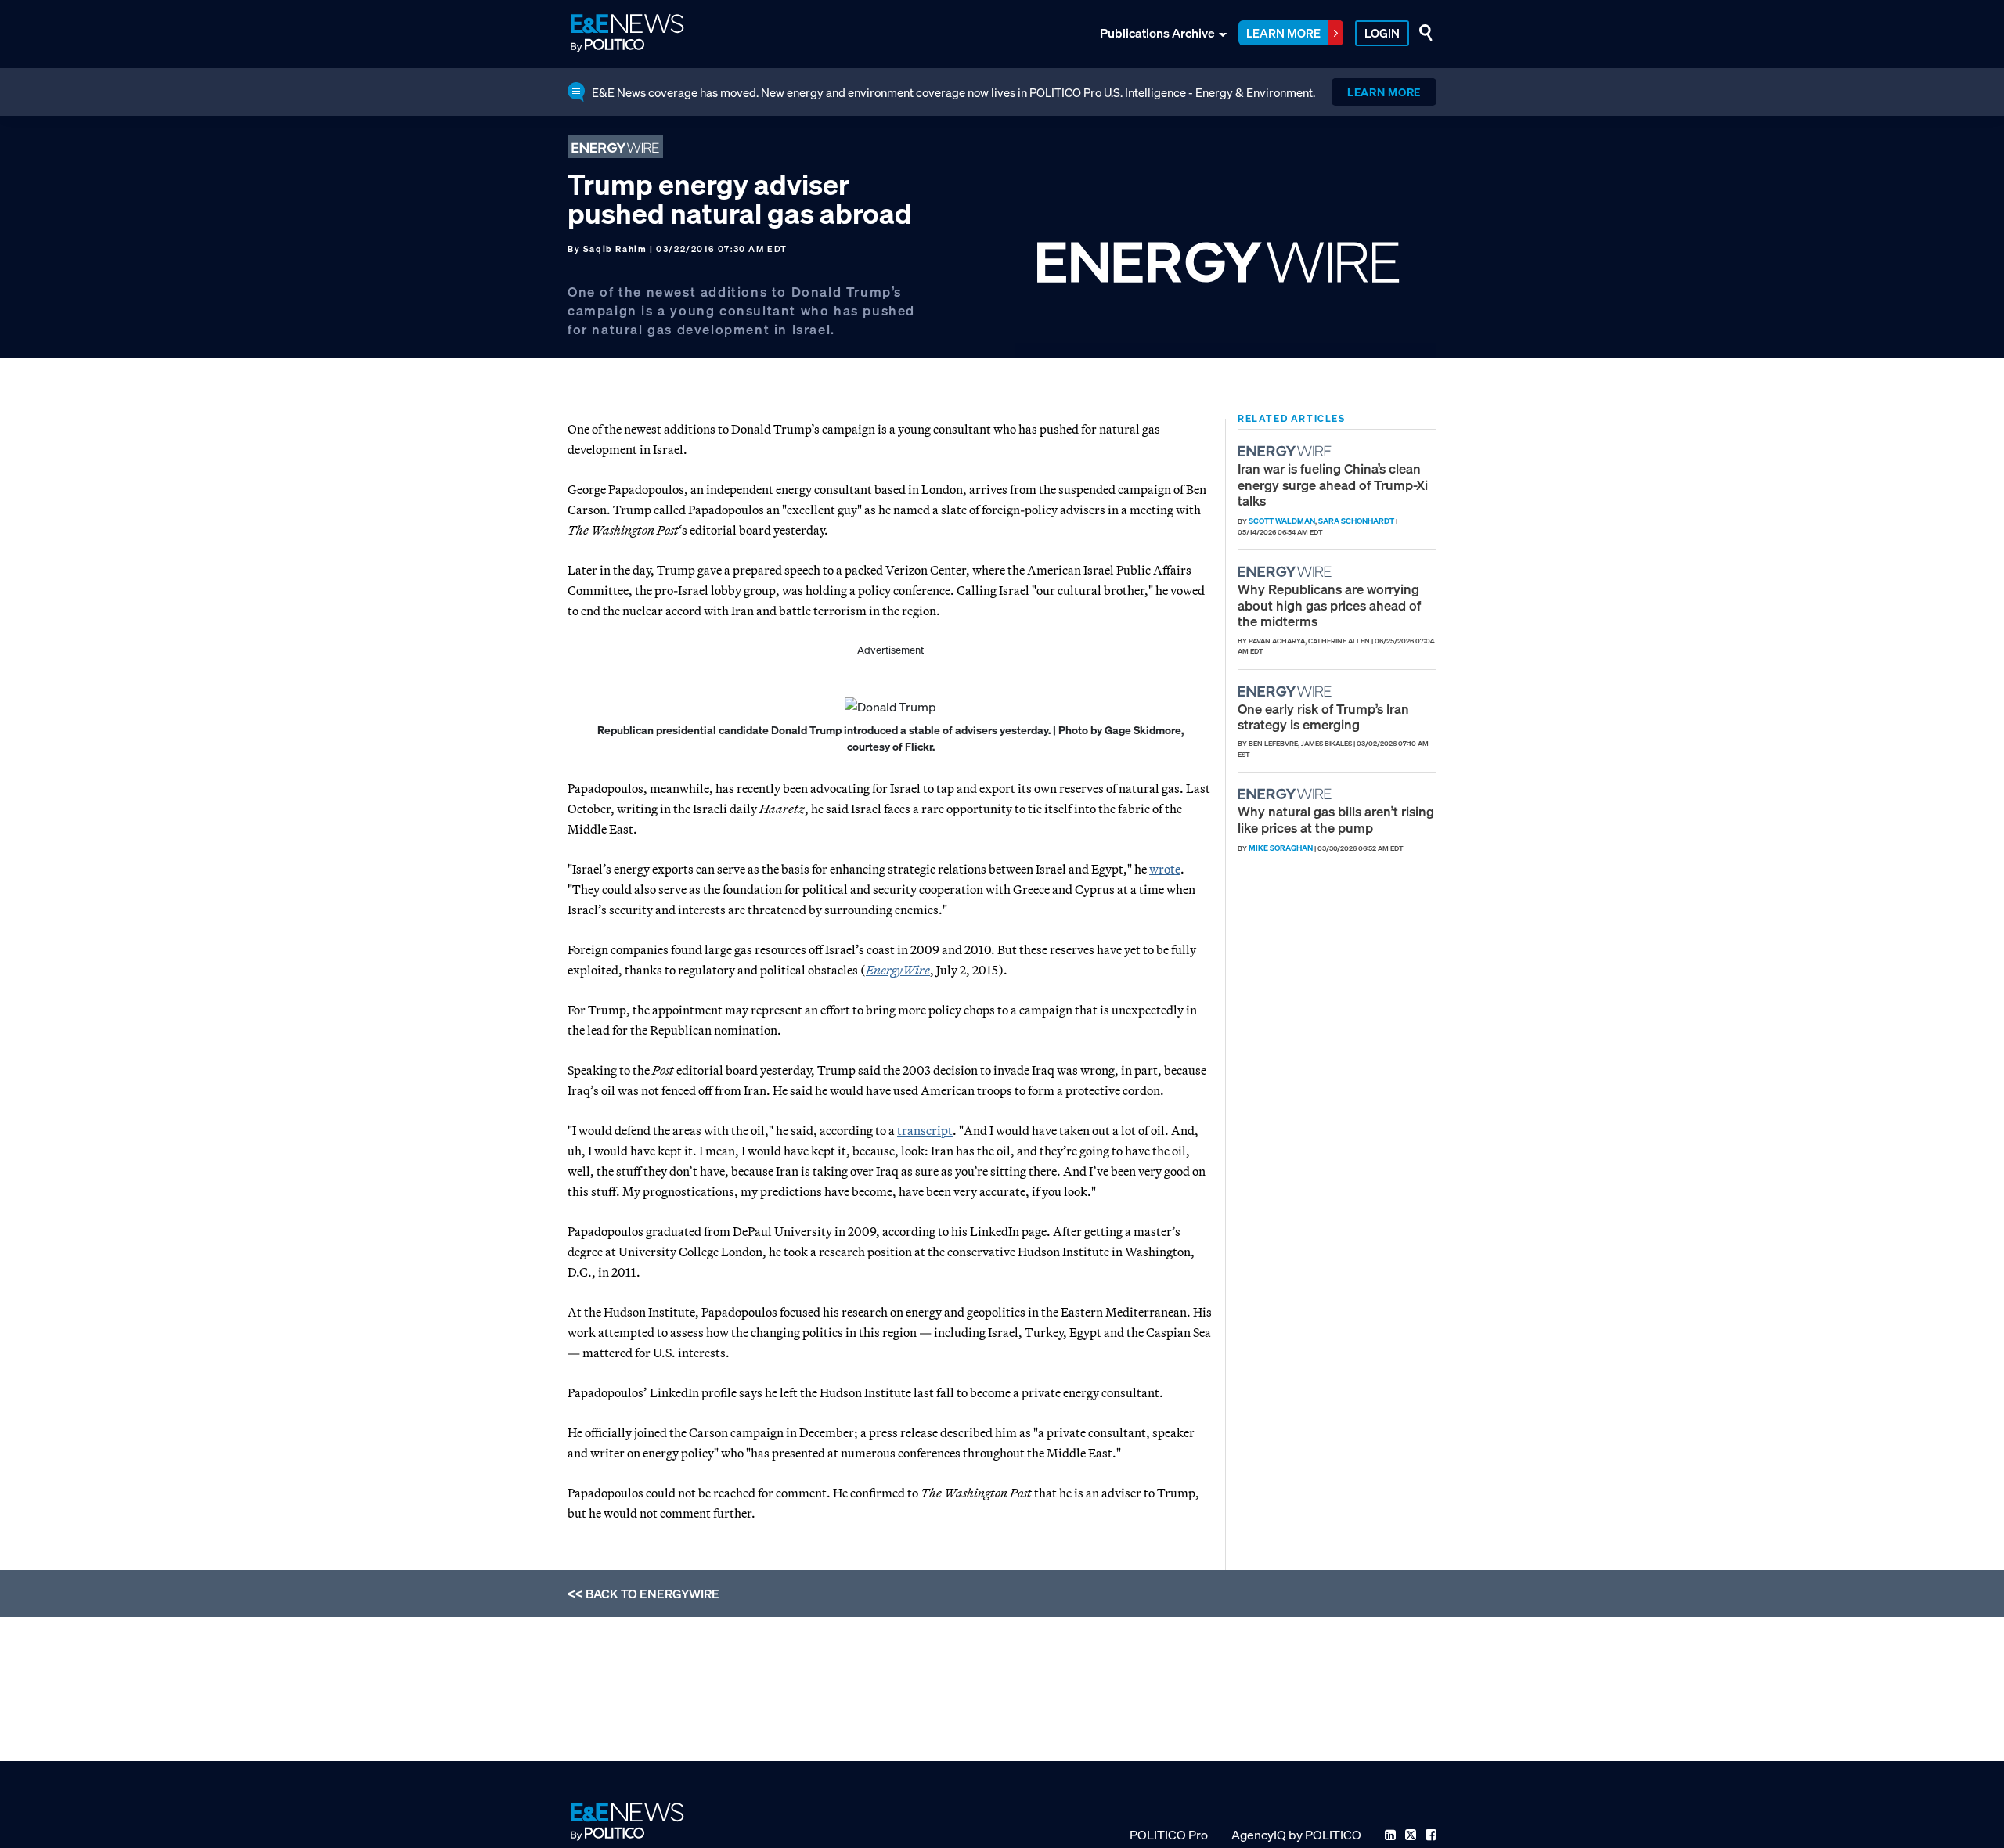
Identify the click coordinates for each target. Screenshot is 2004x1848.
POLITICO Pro (1169, 1835)
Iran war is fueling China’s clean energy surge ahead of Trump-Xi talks (1333, 485)
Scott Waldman (1282, 521)
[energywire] (1287, 451)
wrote (1165, 869)
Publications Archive (1157, 33)
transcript (925, 1130)
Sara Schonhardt (1356, 521)
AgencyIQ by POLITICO (1296, 1835)
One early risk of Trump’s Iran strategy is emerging (1323, 717)
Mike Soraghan (1281, 848)
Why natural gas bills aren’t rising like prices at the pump (1336, 819)
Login (1382, 33)
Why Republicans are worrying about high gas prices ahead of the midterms (1329, 605)
